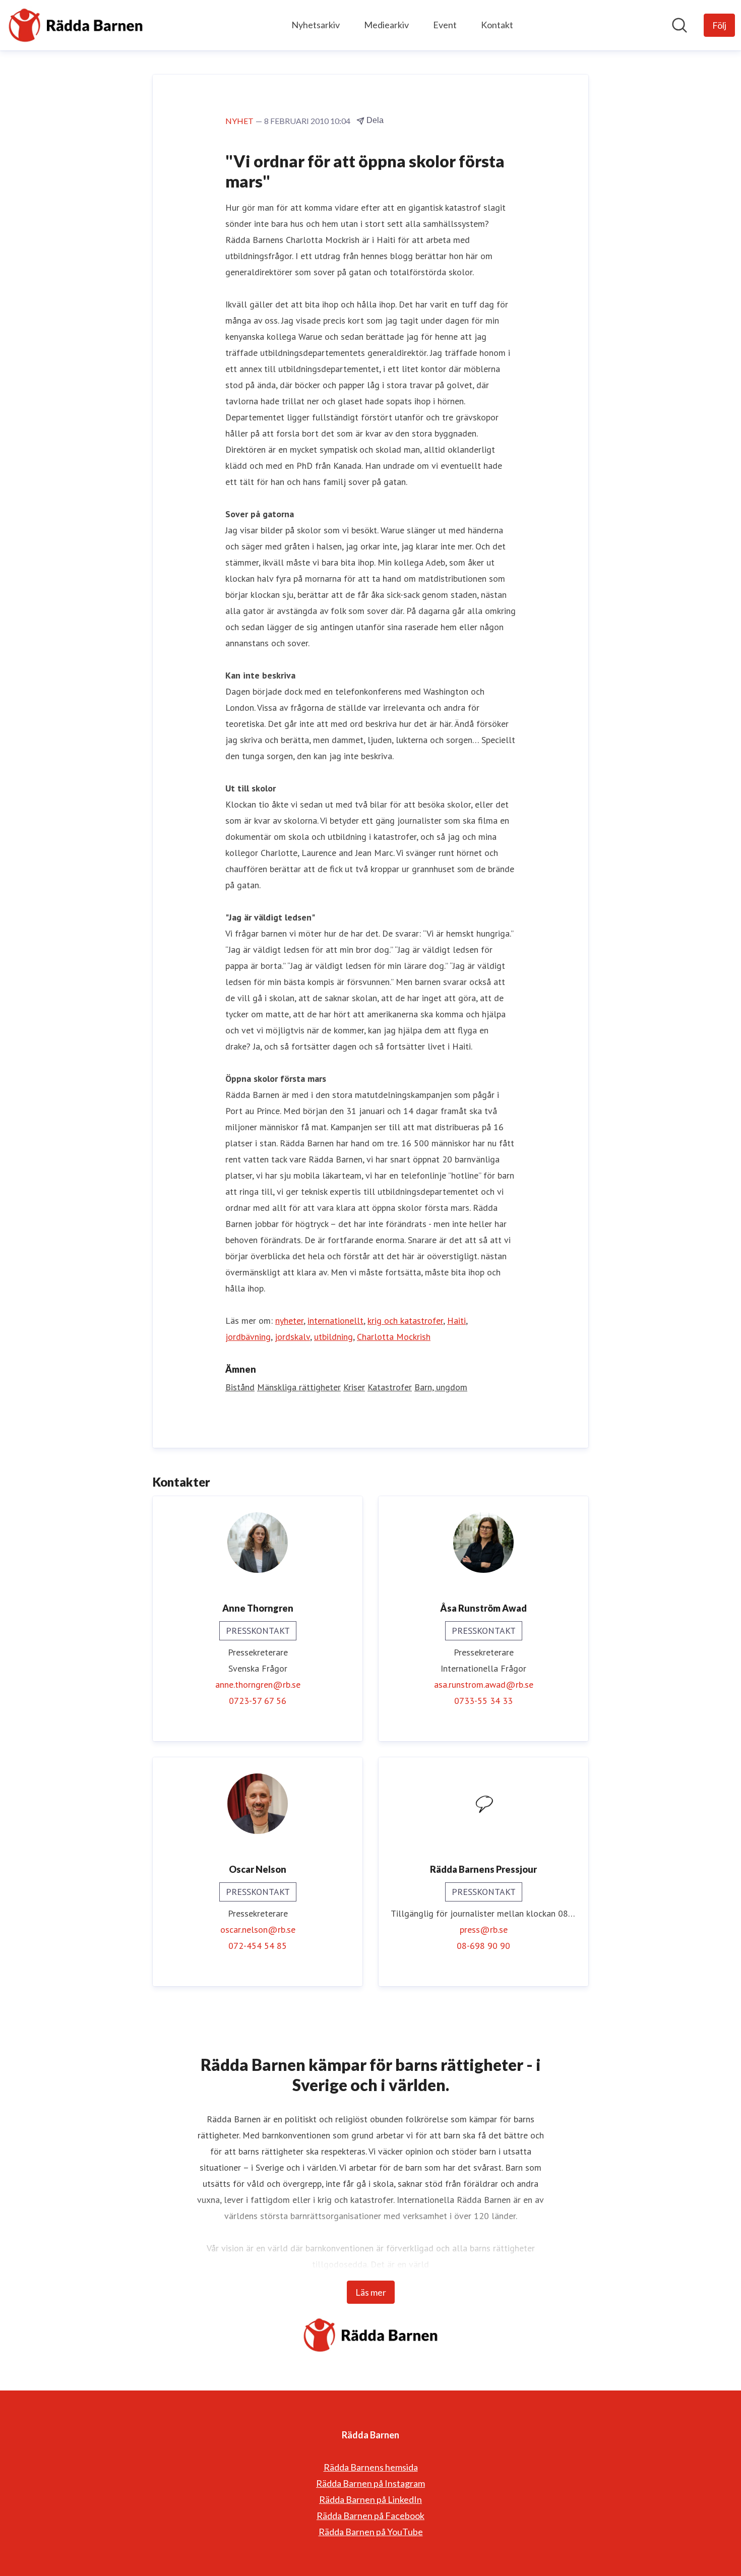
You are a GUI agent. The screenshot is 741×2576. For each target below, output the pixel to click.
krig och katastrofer (405, 1321)
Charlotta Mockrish (394, 1337)
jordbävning (248, 1337)
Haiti (456, 1321)
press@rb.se (484, 1929)
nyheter (289, 1321)
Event (445, 25)
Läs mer (371, 2292)
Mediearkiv (386, 25)
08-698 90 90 (483, 1946)
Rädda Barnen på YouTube (371, 2532)
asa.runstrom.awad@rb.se (484, 1684)
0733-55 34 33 (483, 1701)
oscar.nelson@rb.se (258, 1929)
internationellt (335, 1321)
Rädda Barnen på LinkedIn (371, 2499)
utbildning (333, 1337)
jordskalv (292, 1337)
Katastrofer (390, 1387)
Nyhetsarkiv (316, 25)
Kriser (354, 1387)
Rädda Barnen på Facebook (371, 2516)
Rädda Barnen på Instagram (371, 2483)
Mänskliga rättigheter (299, 1387)
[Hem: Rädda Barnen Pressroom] (76, 25)
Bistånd (240, 1387)
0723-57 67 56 (258, 1701)
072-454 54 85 (258, 1946)
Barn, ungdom (441, 1387)
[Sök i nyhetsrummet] (680, 25)
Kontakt (497, 25)
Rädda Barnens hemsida (371, 2467)
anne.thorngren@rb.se (258, 1684)
